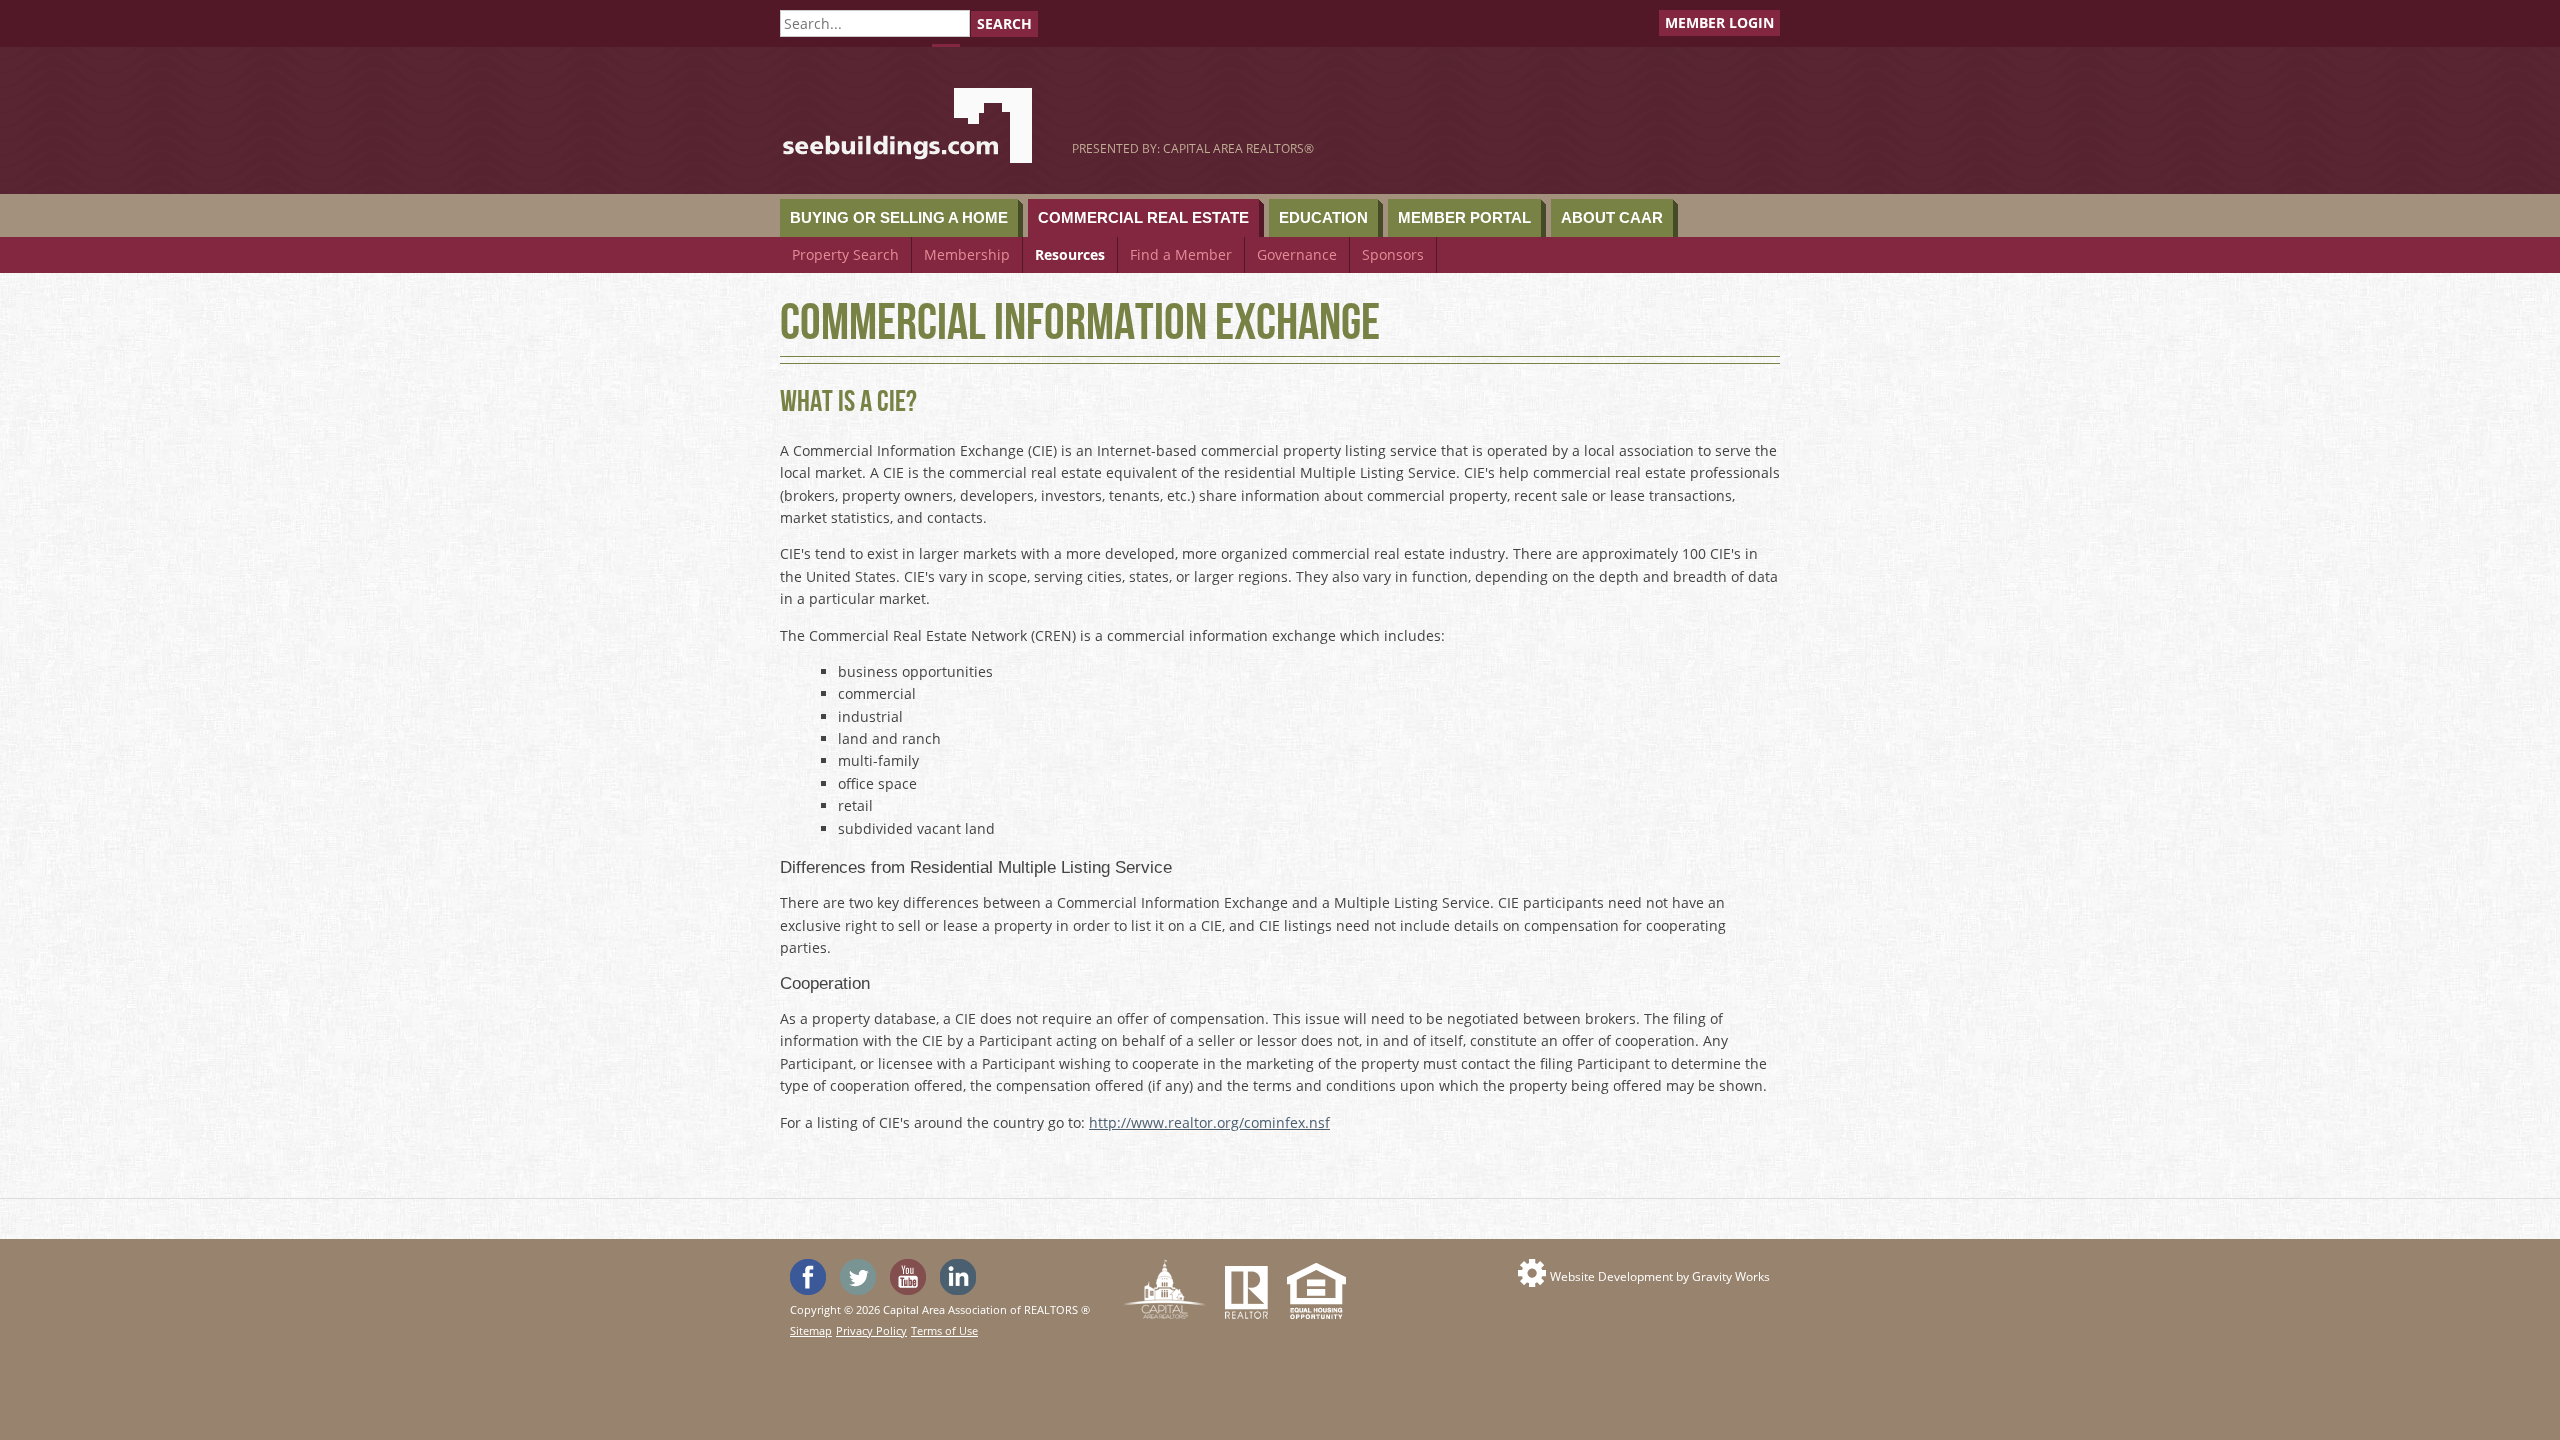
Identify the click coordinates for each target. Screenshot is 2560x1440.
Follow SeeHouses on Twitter (858, 1277)
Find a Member (1181, 254)
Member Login (1719, 22)
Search (1004, 23)
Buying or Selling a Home (899, 217)
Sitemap (811, 1330)
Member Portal (1464, 217)
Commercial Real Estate (1143, 217)
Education (1323, 217)
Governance (1297, 254)
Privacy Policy (871, 1330)
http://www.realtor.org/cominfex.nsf (1209, 1122)
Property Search (845, 254)
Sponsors (1393, 254)
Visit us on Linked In (958, 1277)
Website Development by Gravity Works (1660, 1276)
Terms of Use (944, 1330)
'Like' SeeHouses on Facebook (808, 1277)
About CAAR (1612, 217)
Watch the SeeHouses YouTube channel (908, 1277)
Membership (967, 254)
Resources (1070, 254)
